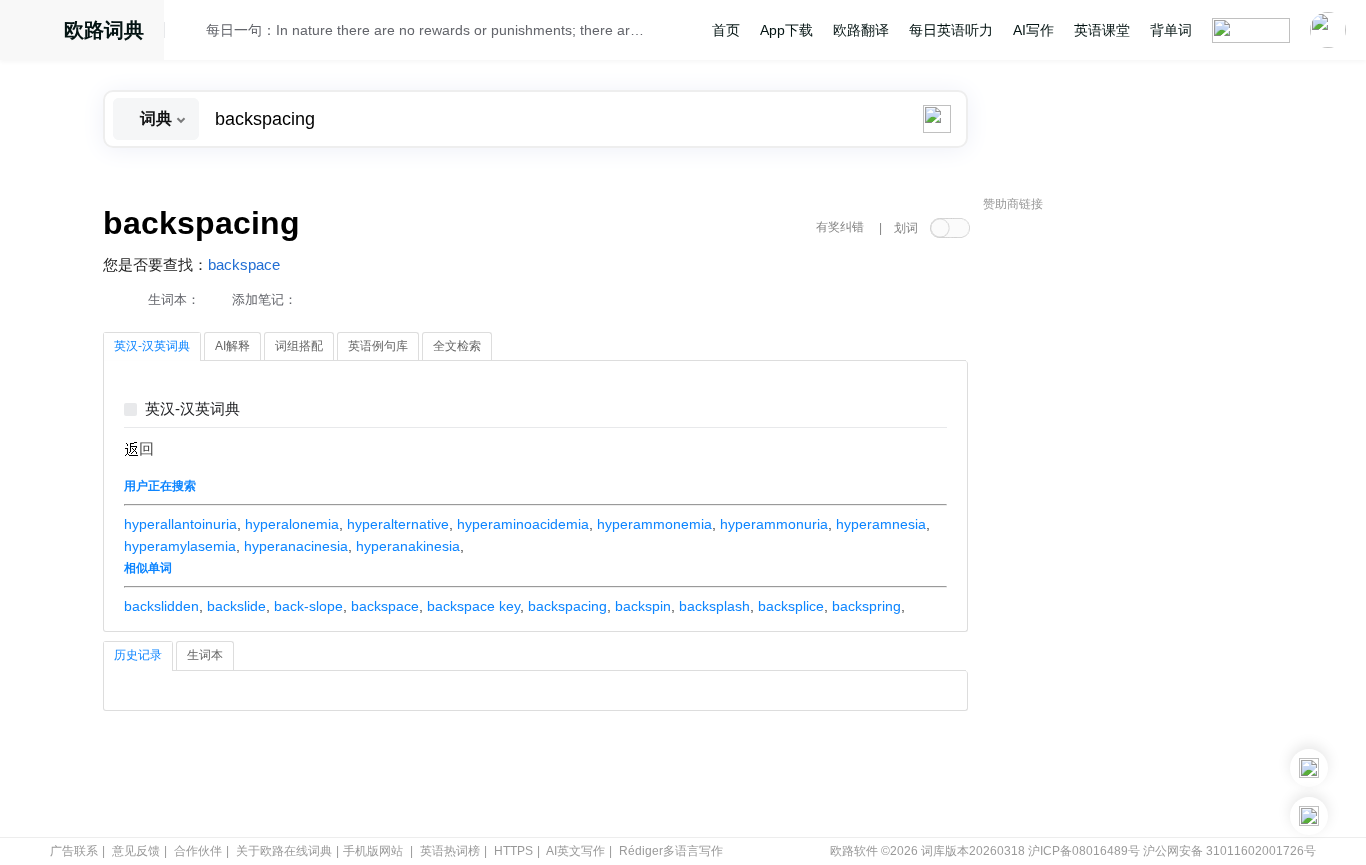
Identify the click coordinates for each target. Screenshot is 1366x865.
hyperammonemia (654, 524)
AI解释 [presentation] (232, 346)
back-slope (308, 606)
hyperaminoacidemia (523, 524)
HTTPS (513, 851)
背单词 (1171, 30)
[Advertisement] (1133, 525)
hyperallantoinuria (180, 524)
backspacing (567, 606)
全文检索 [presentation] (457, 346)
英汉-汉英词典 (192, 409)
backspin (643, 606)
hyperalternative (398, 524)
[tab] (152, 347)
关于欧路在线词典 (284, 851)
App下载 (786, 30)
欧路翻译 (861, 30)
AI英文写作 (575, 851)
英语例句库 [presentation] (378, 346)
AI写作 (1033, 30)
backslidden (161, 606)
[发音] (191, 33)
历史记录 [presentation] (138, 655)
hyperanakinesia (408, 546)
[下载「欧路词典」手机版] (1309, 768)
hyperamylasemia (180, 546)
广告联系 (74, 851)
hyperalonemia (292, 524)
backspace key (473, 606)
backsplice (791, 606)
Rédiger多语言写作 (671, 851)
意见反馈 (136, 851)
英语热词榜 (450, 851)
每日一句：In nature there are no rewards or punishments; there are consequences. (425, 30)
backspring (866, 606)
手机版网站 (373, 851)
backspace (244, 265)
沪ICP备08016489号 (1084, 851)
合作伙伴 (198, 851)
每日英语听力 (951, 30)
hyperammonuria (774, 524)
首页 (726, 30)
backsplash (714, 606)
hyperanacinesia (296, 546)
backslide (236, 606)
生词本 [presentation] (205, 655)
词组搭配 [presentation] (299, 346)
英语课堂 (1102, 30)
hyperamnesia (881, 524)
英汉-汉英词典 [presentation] (152, 346)
